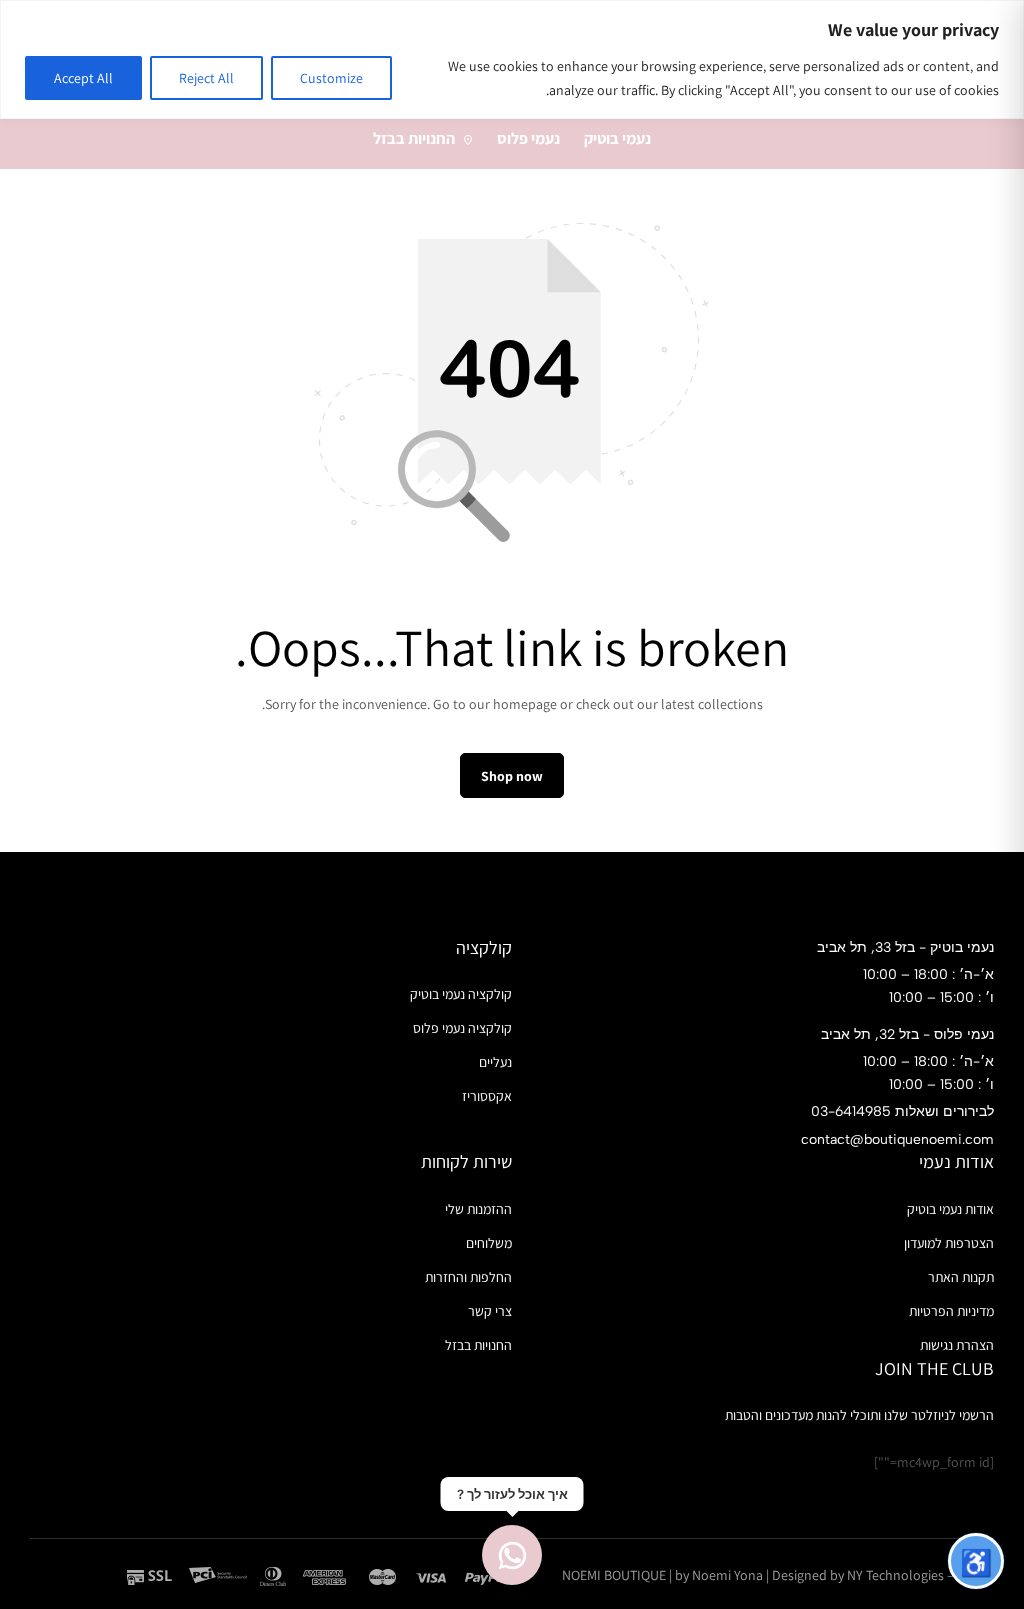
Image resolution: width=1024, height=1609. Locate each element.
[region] (512, 59)
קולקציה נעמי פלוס (462, 1028)
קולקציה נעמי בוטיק (461, 994)
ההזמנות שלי (478, 1209)
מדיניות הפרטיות (951, 1311)
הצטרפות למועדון (949, 1243)
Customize (331, 78)
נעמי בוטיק (617, 138)
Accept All (83, 78)
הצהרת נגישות (957, 1345)
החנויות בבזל (414, 138)
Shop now (512, 776)
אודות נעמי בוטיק (950, 1209)
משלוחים (489, 1243)
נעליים (495, 1062)
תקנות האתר (961, 1277)
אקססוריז (487, 1096)
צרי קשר (490, 1311)
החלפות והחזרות (468, 1277)
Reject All (206, 78)
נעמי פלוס (528, 138)
